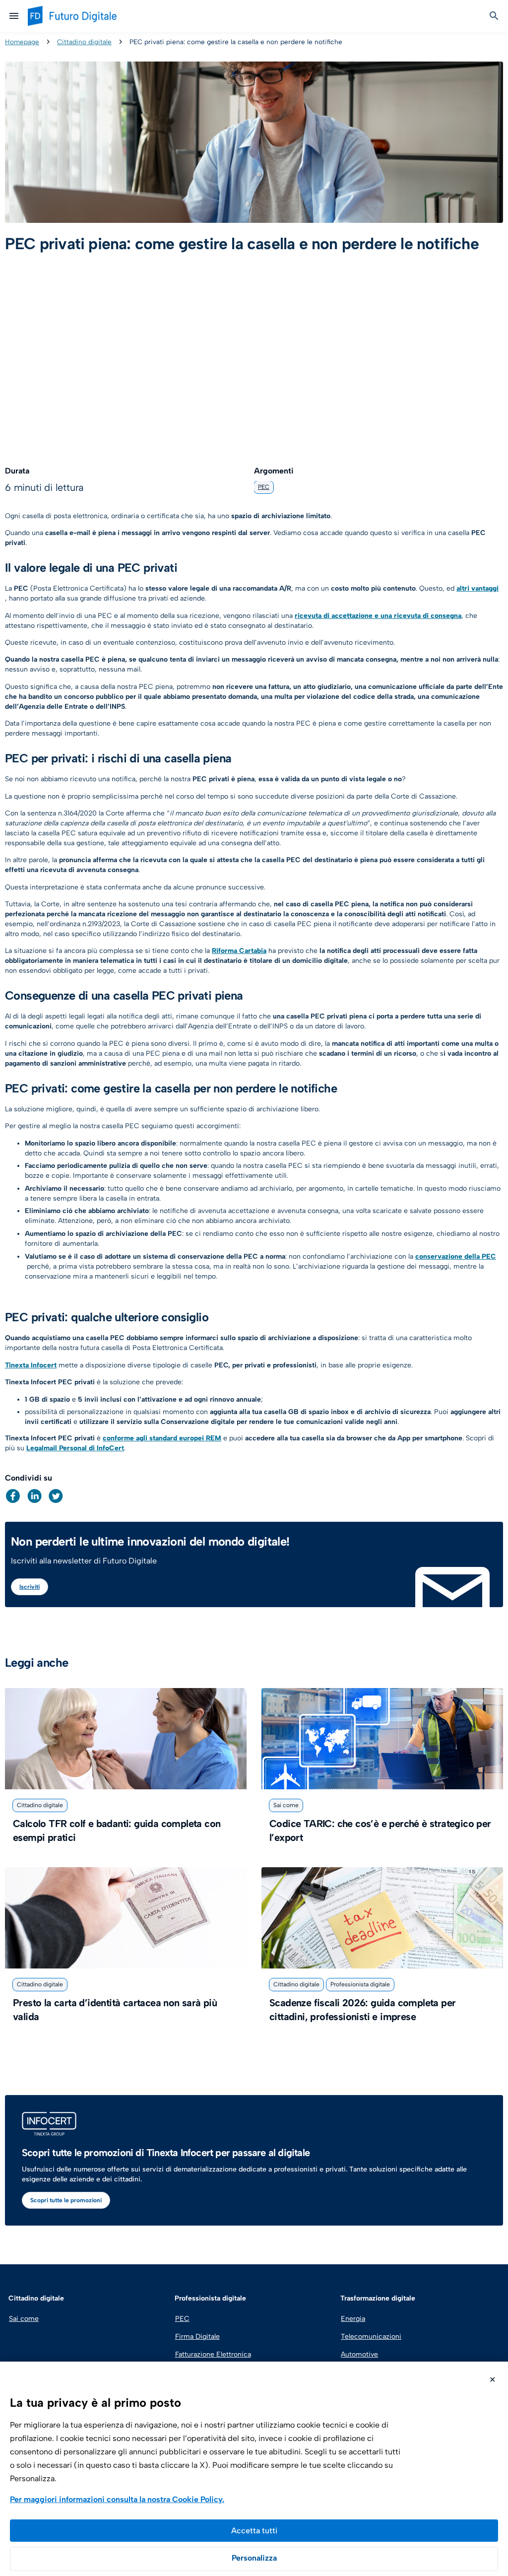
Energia (353, 2319)
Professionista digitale (360, 1984)
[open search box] (494, 16)
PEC (264, 487)
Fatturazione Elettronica (212, 2354)
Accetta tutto (254, 2531)
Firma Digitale (197, 2337)
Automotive (359, 2354)
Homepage (22, 42)
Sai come (286, 1805)
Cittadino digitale (84, 42)
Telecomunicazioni (371, 2337)
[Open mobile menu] (14, 16)
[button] (13, 1496)
